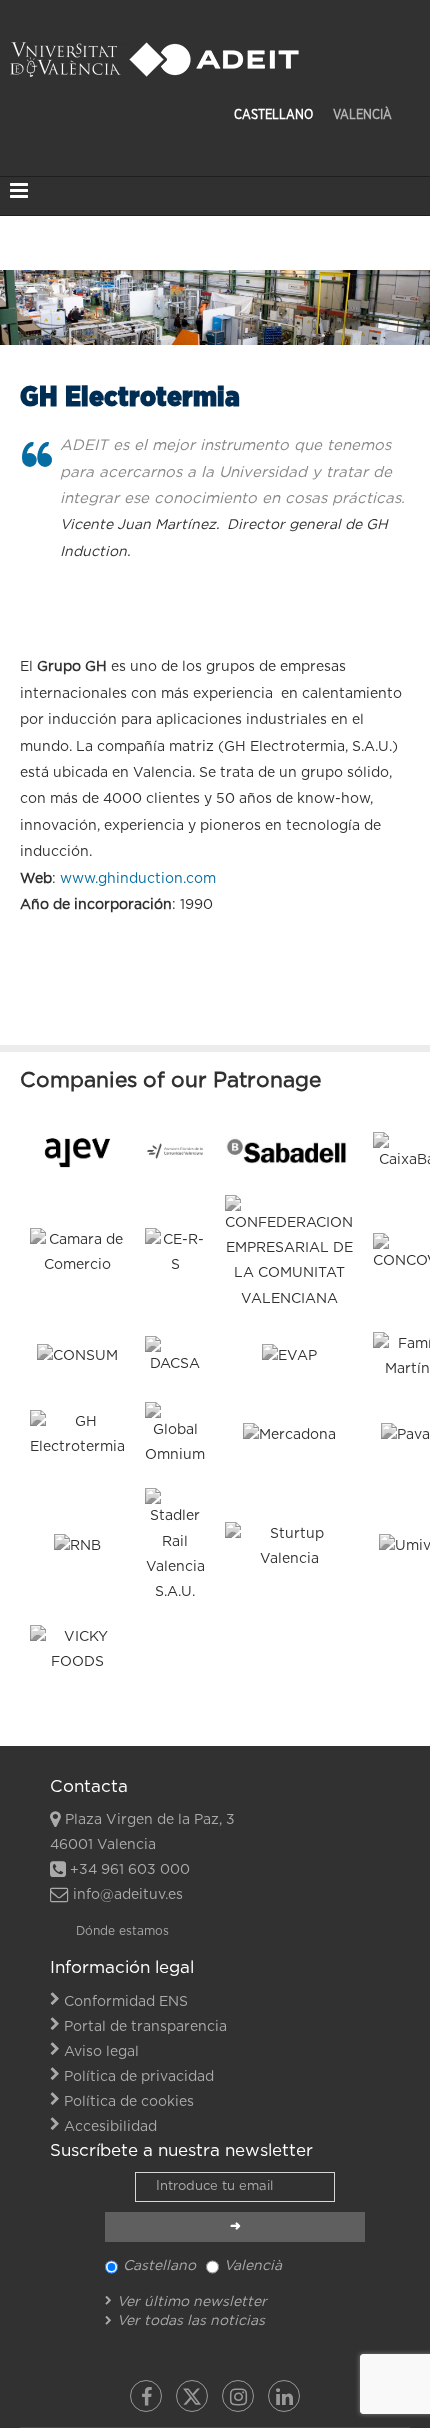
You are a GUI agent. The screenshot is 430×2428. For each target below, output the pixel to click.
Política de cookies (129, 2102)
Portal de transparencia (145, 2027)
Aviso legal (101, 2052)
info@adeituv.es (128, 1895)
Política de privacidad (139, 2077)
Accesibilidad (110, 2127)
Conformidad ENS (126, 2002)
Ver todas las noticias (191, 2321)
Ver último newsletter (192, 2302)
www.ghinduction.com (138, 879)
